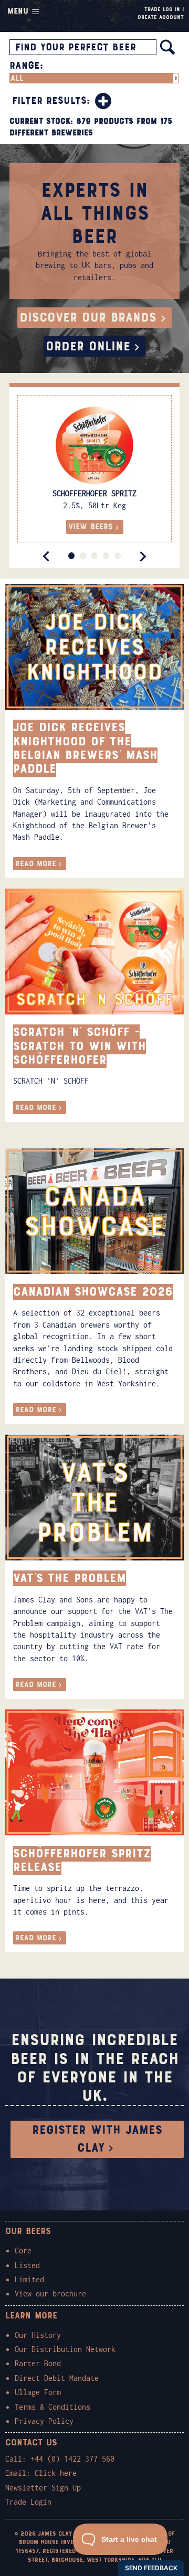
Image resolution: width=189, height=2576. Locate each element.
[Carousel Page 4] (106, 556)
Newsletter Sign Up (43, 2488)
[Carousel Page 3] (94, 556)
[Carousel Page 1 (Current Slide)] (71, 556)
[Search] (167, 47)
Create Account (161, 17)
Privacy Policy (44, 2421)
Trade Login (28, 2502)
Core (23, 2251)
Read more (36, 864)
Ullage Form (38, 2392)
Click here (56, 2473)
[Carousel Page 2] (83, 556)
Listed (27, 2265)
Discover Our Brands (88, 318)
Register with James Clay (97, 2139)
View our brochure (50, 2294)
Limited (29, 2279)
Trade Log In (162, 9)
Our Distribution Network (65, 2349)
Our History (38, 2335)
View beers (91, 527)
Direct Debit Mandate (57, 2378)
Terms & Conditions (52, 2407)
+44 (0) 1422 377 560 (72, 2459)
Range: (26, 66)
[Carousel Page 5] (118, 556)
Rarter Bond (38, 2363)
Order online (88, 346)
